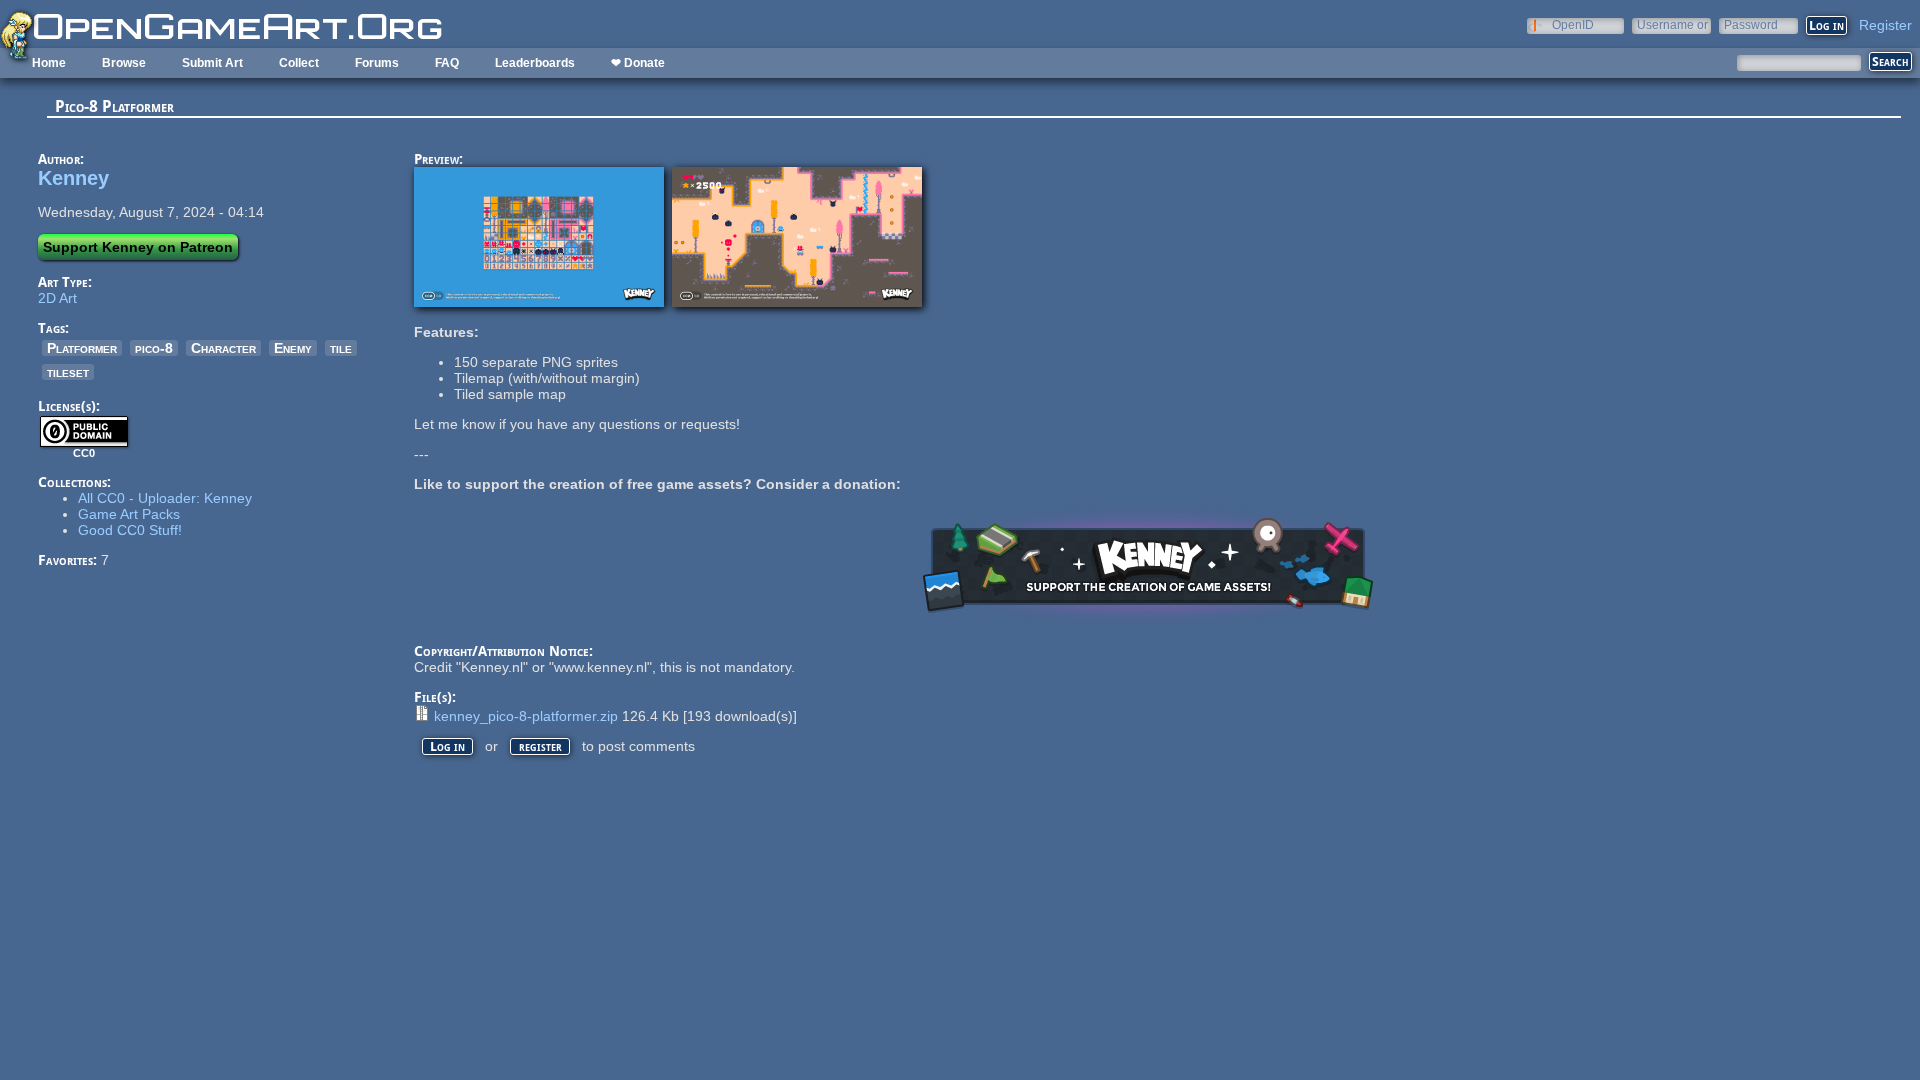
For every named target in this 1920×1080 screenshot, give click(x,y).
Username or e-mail (1672, 24)
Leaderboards (535, 63)
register (540, 746)
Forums (377, 63)
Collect (299, 63)
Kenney (73, 178)
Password (1751, 24)
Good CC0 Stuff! (130, 530)
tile (341, 348)
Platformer (82, 348)
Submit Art (212, 63)
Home (49, 63)
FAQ (447, 63)
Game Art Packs (129, 514)
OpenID (1573, 24)
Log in (447, 746)
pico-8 (154, 348)
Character (223, 348)
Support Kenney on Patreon (138, 247)
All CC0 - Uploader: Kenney (165, 498)
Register (1885, 25)
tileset (68, 372)
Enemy (293, 348)
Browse (124, 63)
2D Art (57, 298)
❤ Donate (638, 63)
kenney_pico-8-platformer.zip (526, 716)
